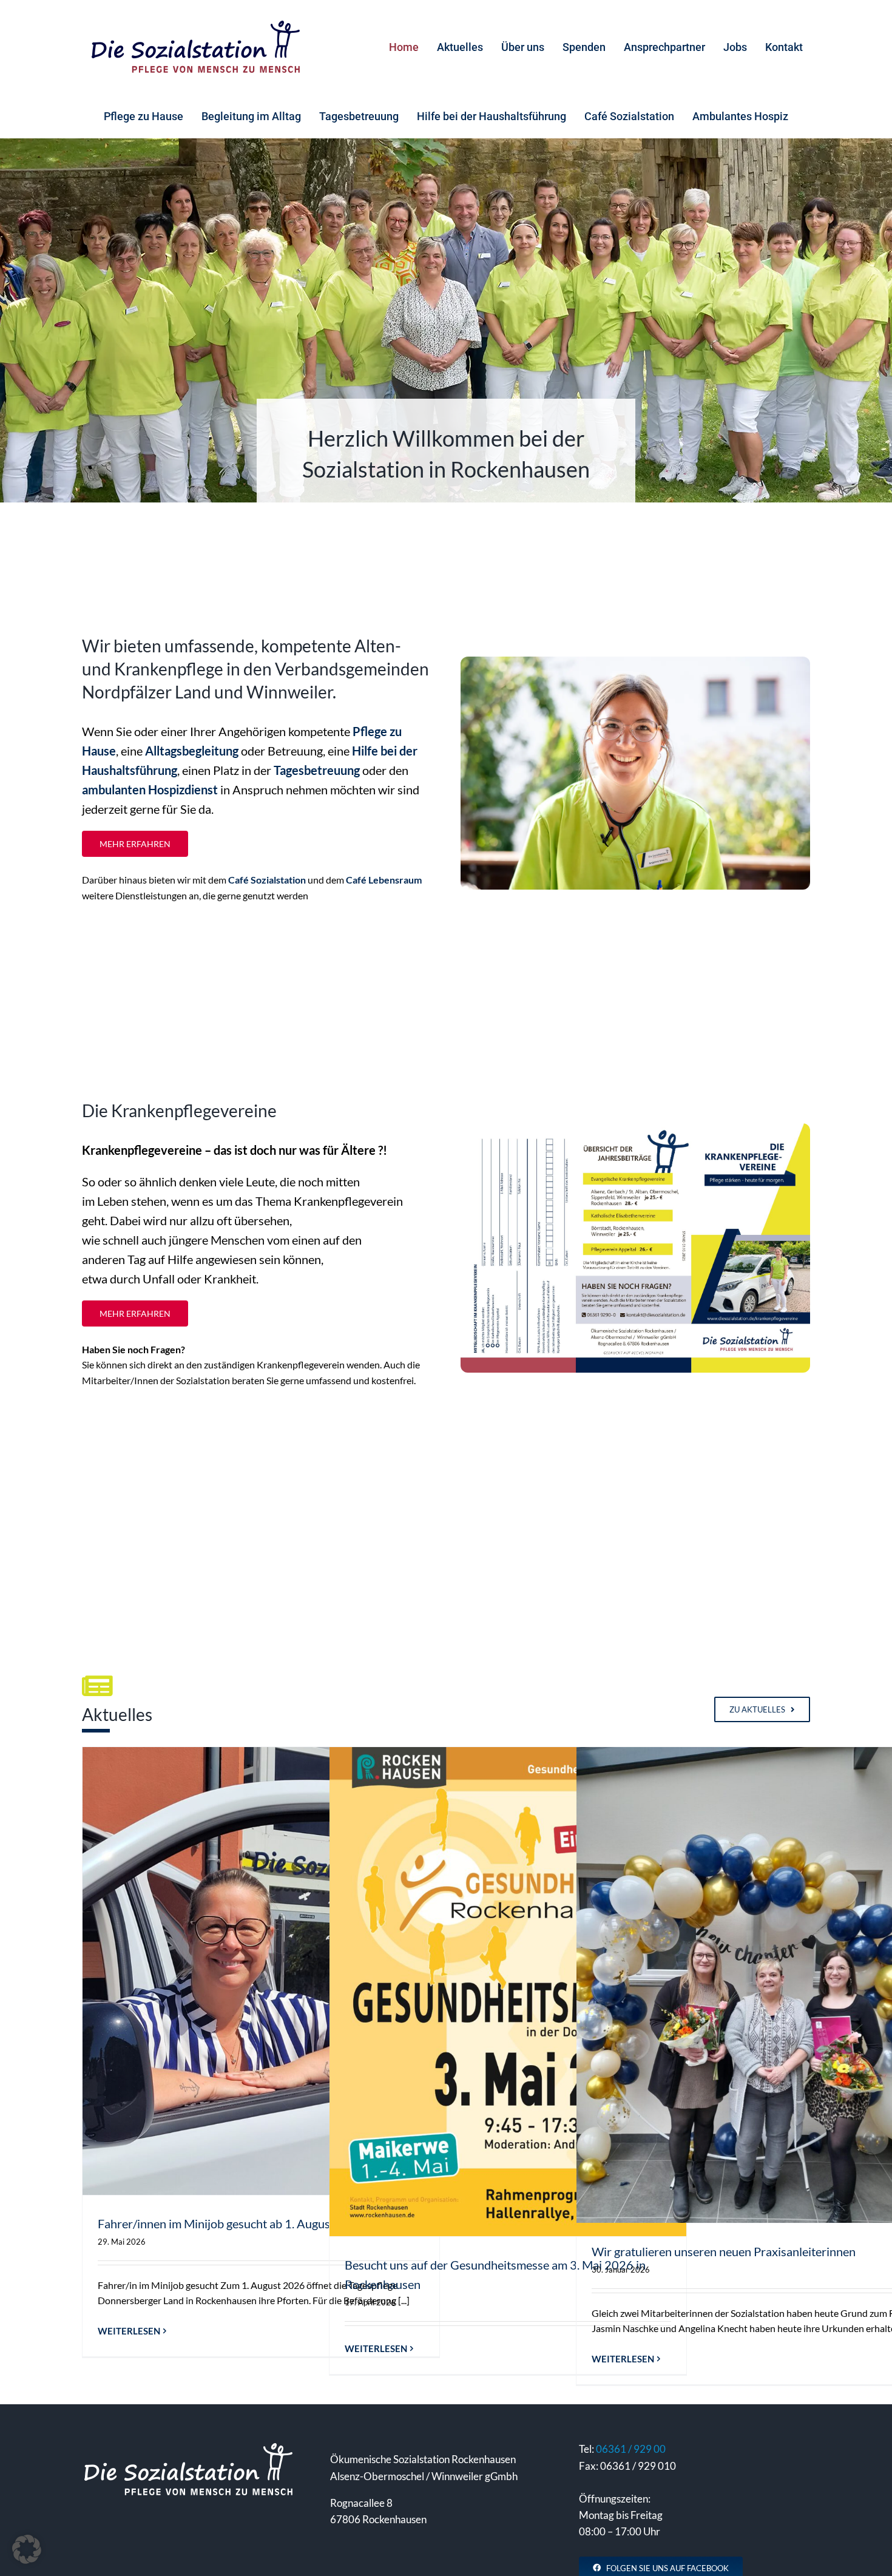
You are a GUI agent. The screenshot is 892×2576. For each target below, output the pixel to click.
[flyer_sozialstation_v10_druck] (635, 1129)
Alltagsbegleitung (192, 751)
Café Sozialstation (267, 880)
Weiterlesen (129, 2331)
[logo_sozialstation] (195, 24)
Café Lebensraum (384, 880)
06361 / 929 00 (631, 2449)
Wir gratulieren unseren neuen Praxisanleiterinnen (724, 2251)
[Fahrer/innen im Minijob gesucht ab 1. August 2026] (261, 1971)
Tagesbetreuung (317, 770)
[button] (27, 2549)
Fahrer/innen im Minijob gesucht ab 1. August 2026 (232, 2223)
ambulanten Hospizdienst (150, 789)
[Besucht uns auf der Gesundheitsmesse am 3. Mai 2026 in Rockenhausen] (508, 1992)
